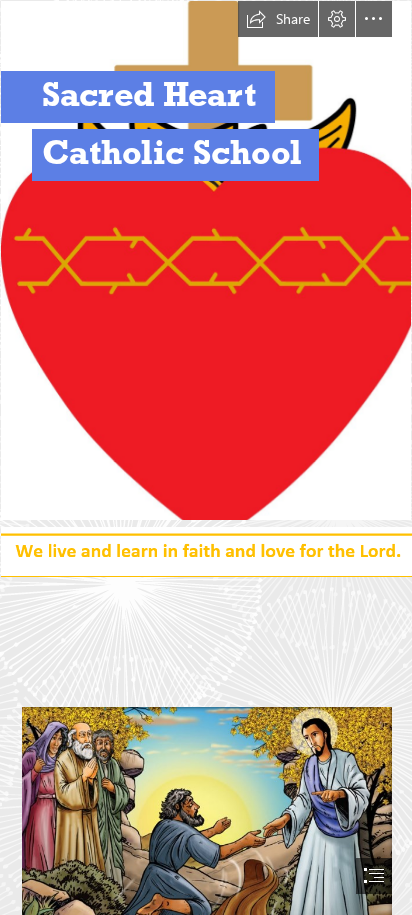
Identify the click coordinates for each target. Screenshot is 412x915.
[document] (206, 457)
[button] (278, 19)
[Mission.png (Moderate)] (206, 550)
